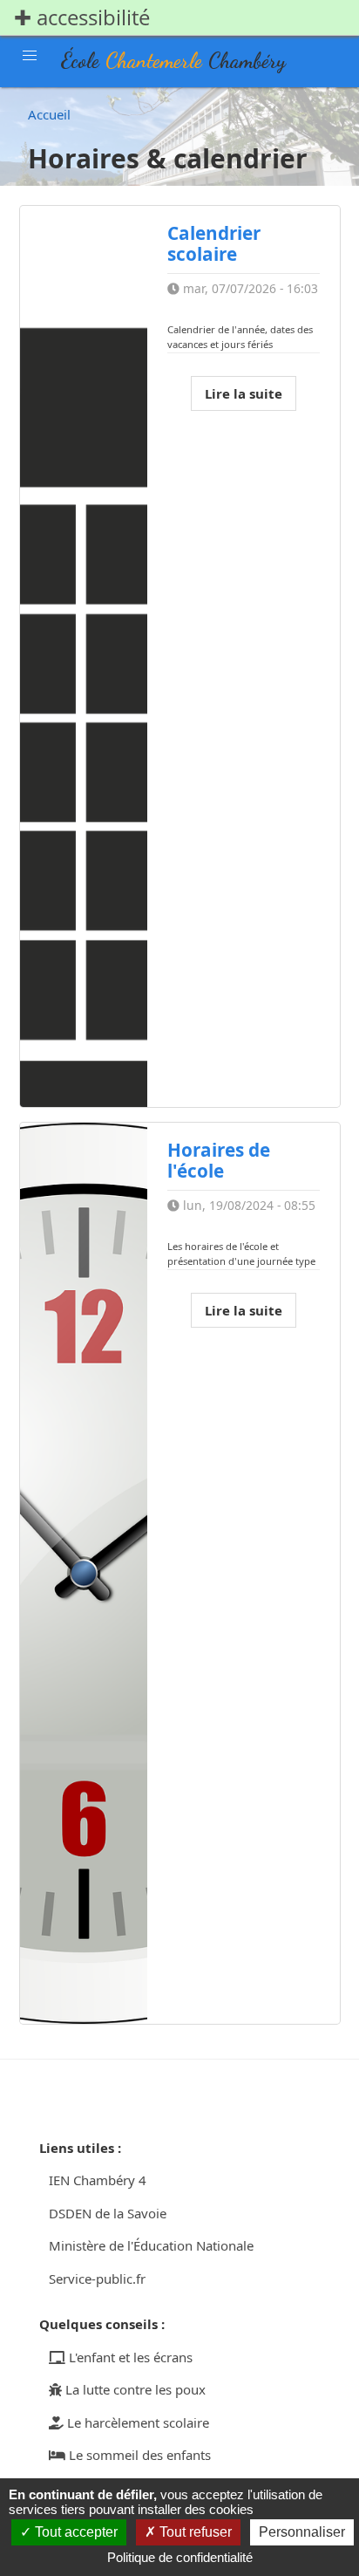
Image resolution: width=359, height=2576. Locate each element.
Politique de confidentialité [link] (180, 2557)
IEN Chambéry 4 (98, 2180)
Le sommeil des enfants (138, 2455)
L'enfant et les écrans (129, 2357)
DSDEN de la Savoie (108, 2213)
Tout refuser (194, 2532)
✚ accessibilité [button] (82, 17)
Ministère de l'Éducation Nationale (151, 2245)
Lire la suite (244, 393)
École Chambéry (173, 61)
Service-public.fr (97, 2279)
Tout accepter (75, 2532)
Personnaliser (302, 2532)
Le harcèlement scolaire (136, 2422)
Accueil (49, 114)
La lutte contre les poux (134, 2389)
